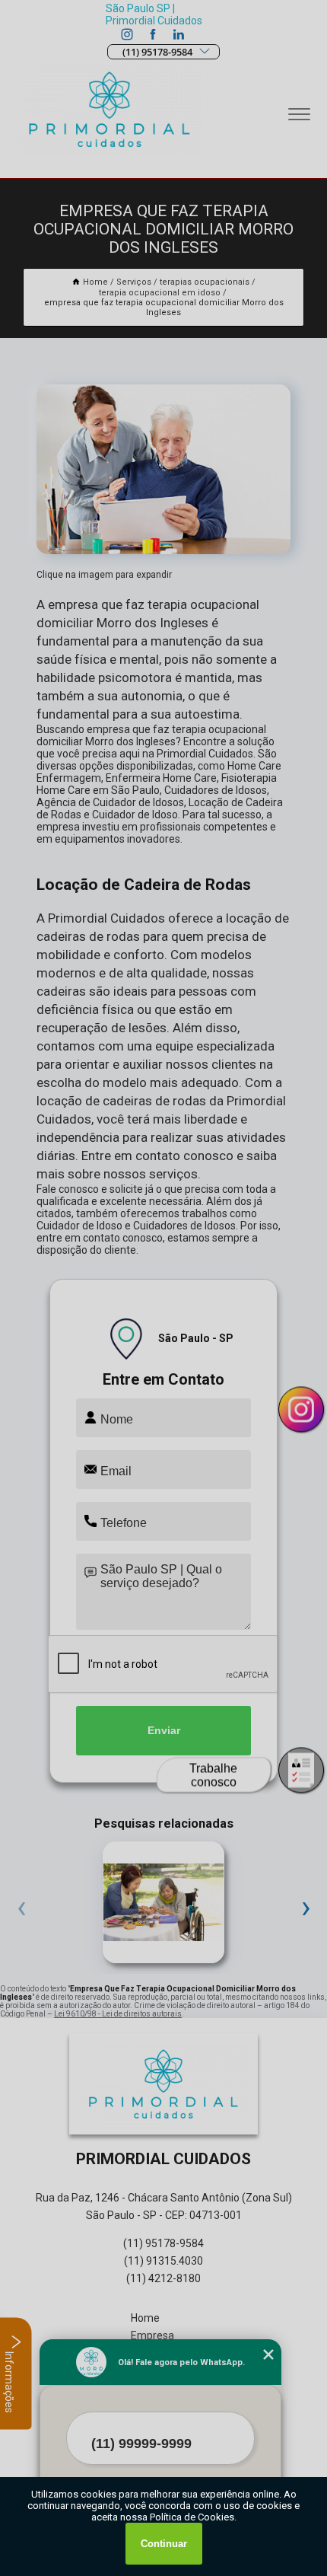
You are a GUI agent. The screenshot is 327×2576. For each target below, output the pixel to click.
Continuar (164, 2544)
